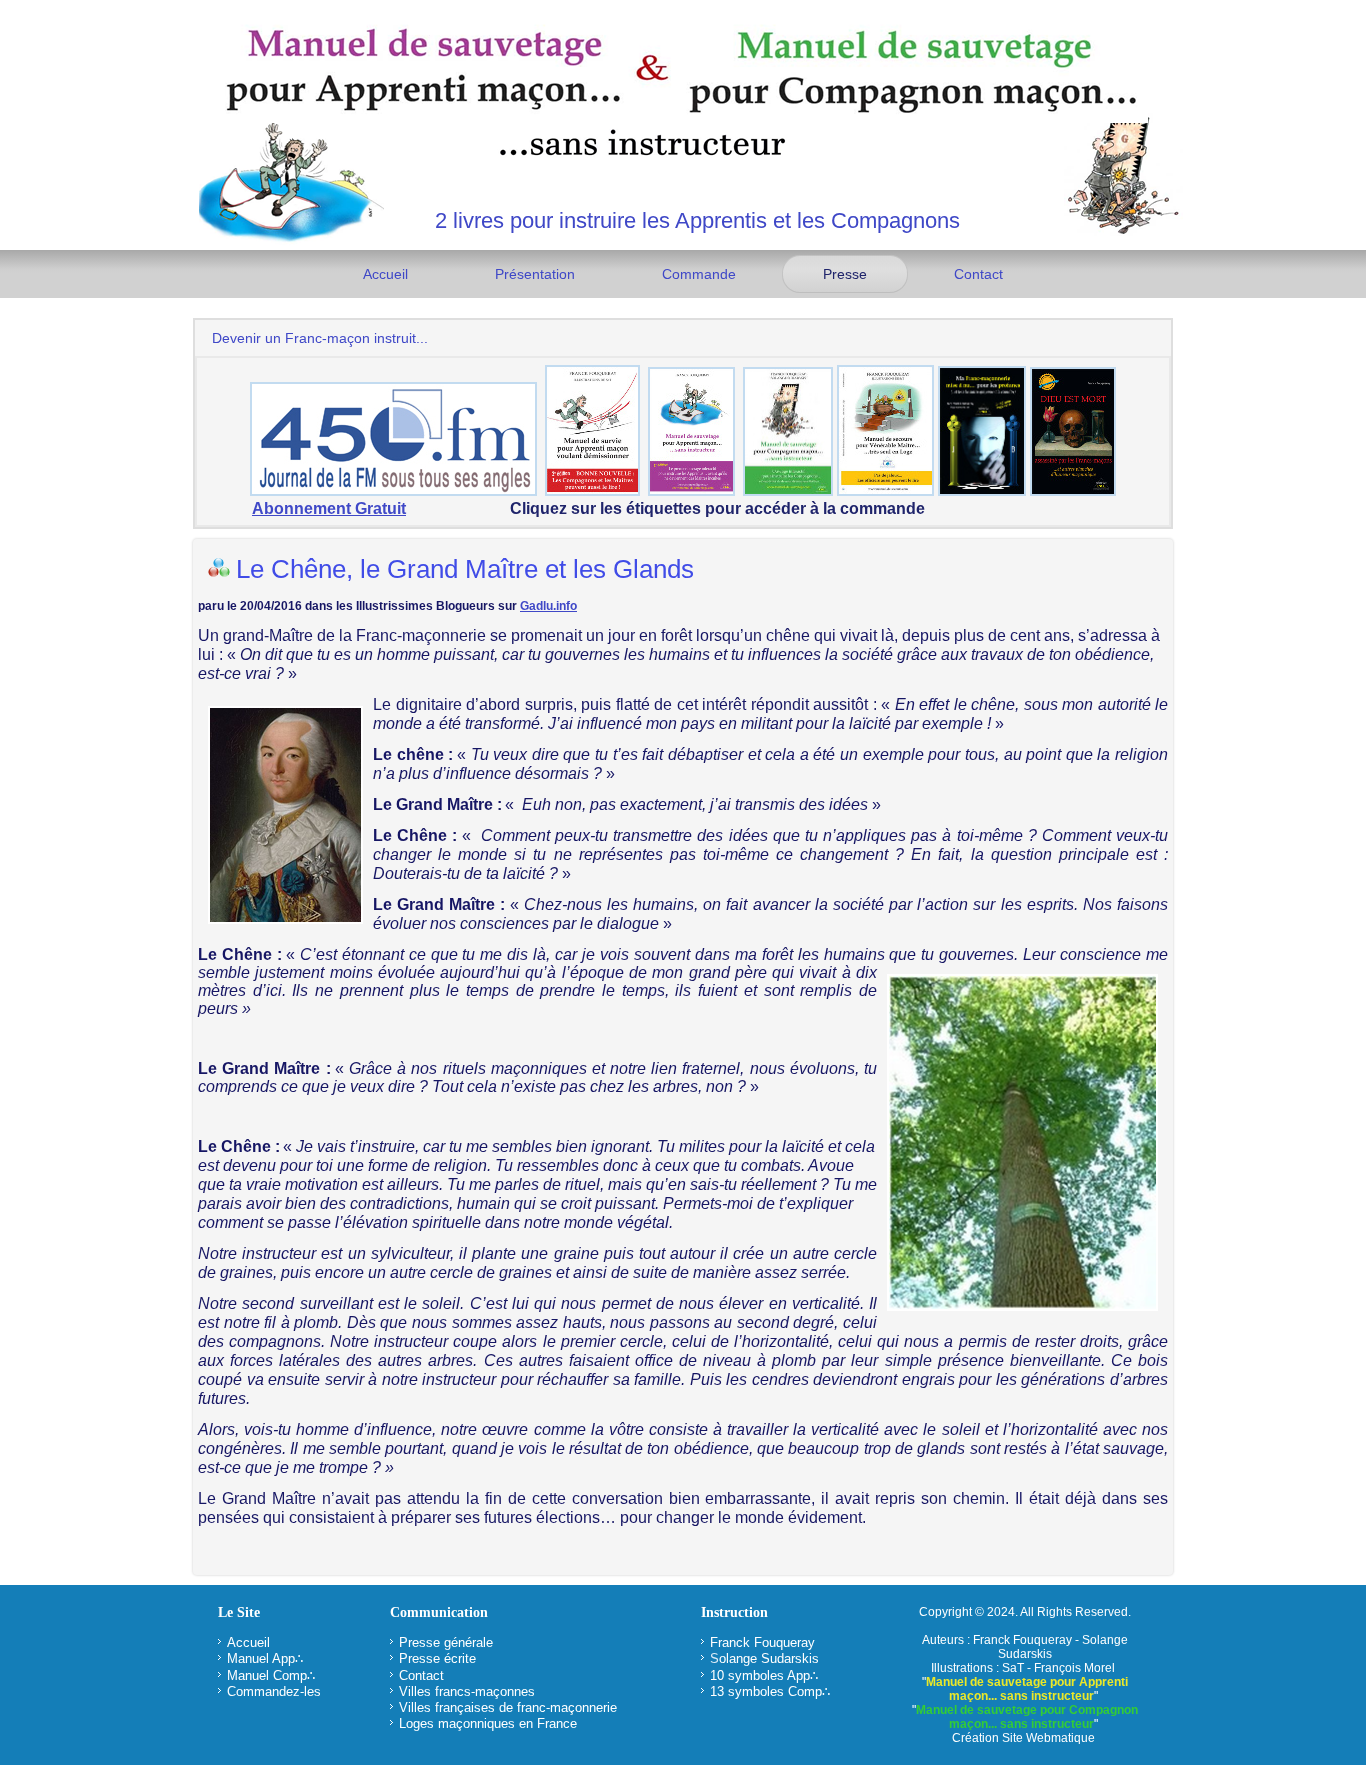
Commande (699, 274)
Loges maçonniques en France (488, 1723)
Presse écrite (437, 1658)
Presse (845, 274)
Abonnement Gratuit (329, 508)
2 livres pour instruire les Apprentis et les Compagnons (697, 220)
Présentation (535, 274)
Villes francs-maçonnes (467, 1691)
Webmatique (1060, 1738)
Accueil (385, 274)
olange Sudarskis (769, 1658)
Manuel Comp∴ (271, 1675)
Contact (978, 274)
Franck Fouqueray (762, 1642)
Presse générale (446, 1642)
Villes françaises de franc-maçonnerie (508, 1707)
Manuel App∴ (265, 1658)
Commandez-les (274, 1691)
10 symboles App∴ (764, 1675)
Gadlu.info (548, 606)
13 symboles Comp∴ (770, 1691)
